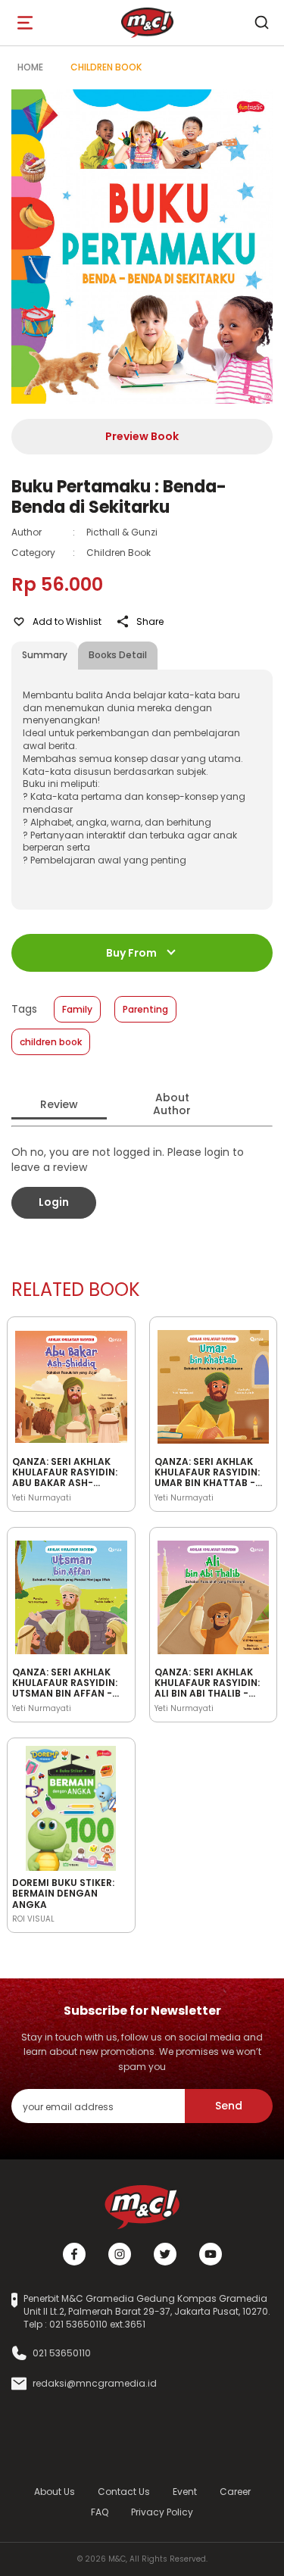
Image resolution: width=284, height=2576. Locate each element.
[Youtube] (211, 2254)
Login (54, 1202)
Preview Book (142, 436)
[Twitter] (165, 2254)
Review (59, 1104)
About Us (55, 2492)
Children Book (106, 67)
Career (235, 2492)
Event (185, 2492)
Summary (45, 655)
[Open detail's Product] (71, 1385)
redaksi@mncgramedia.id (95, 2384)
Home (30, 67)
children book (51, 1042)
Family (77, 1009)
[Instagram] (120, 2254)
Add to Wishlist (67, 621)
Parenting (145, 1009)
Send (229, 2106)
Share (150, 621)
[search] (261, 23)
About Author (172, 1104)
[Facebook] (74, 2254)
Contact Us (124, 2492)
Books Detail (118, 655)
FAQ (100, 2512)
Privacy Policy (162, 2512)
